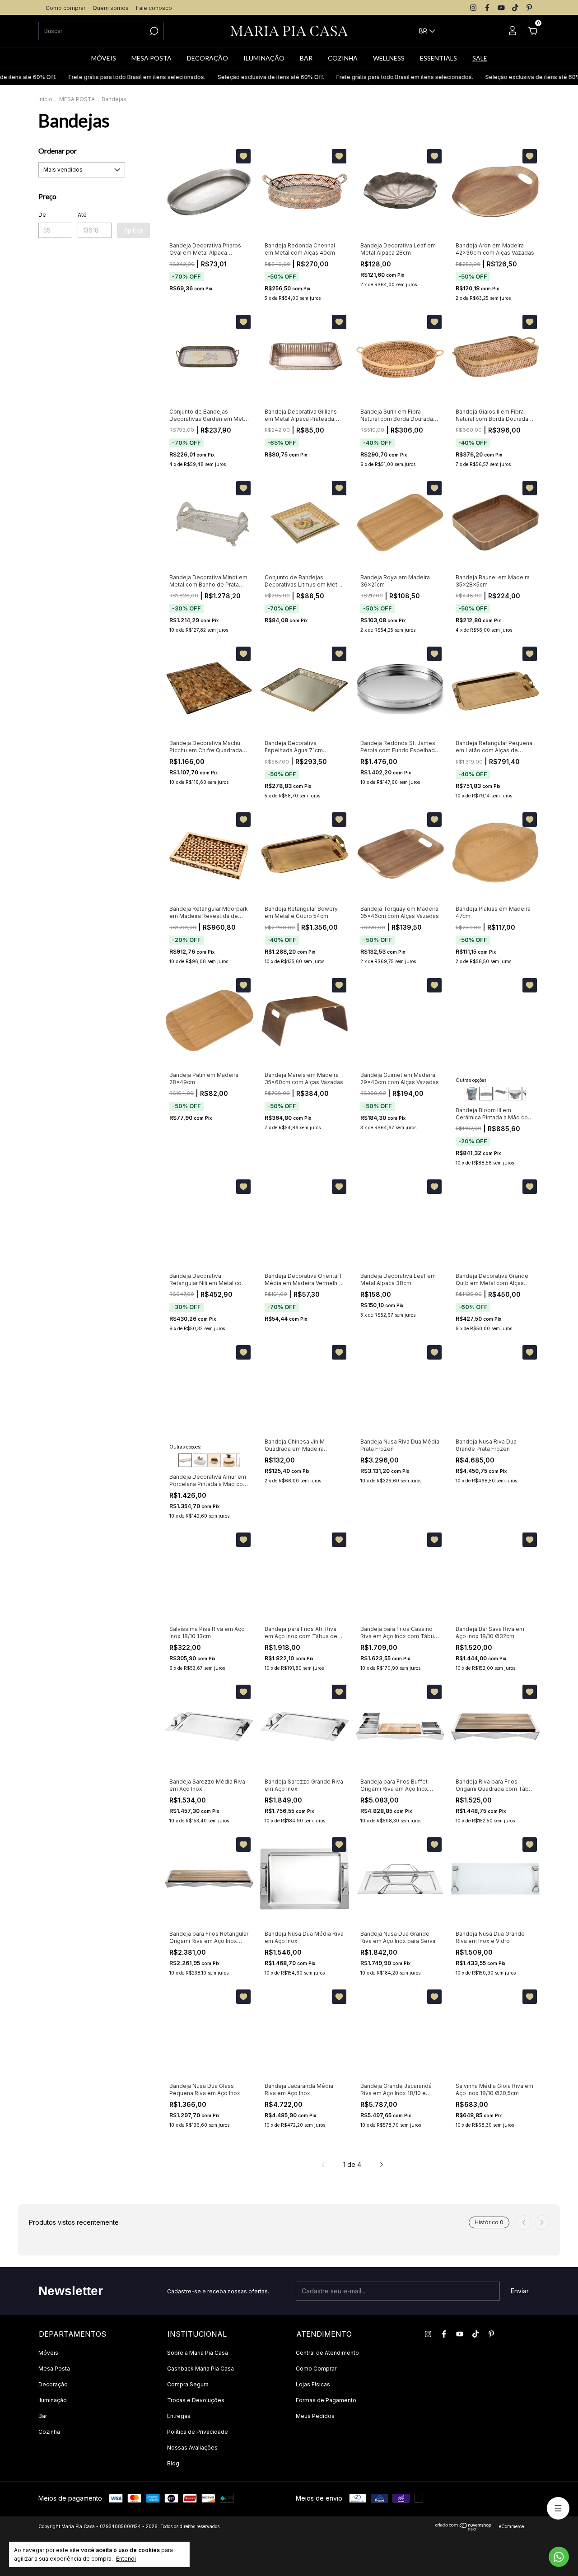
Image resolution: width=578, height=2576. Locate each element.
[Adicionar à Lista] (243, 156)
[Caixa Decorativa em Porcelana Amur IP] (214, 1460)
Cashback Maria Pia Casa (200, 2369)
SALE (480, 58)
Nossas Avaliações (192, 2448)
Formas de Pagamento (326, 2400)
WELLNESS (389, 58)
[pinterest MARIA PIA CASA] (529, 8)
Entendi (126, 2559)
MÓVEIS (104, 58)
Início (45, 99)
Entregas (179, 2416)
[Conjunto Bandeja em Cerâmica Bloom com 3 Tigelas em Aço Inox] (500, 1094)
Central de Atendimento (327, 2353)
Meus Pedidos (315, 2416)
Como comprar (65, 8)
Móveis (48, 2353)
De (42, 215)
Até (82, 215)
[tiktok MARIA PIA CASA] (515, 8)
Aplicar (133, 230)
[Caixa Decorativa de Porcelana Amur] (200, 1460)
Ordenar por (58, 151)
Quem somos (111, 8)
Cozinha (49, 2432)
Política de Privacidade (198, 2432)
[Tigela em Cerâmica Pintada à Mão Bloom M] (515, 1094)
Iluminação (53, 2400)
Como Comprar (316, 2369)
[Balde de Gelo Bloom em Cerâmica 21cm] (471, 1094)
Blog (173, 2463)
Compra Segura (188, 2384)
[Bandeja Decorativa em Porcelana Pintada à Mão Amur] (185, 1460)
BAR (306, 58)
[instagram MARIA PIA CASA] (473, 8)
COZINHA (343, 58)
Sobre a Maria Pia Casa (198, 2353)
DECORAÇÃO (207, 58)
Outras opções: (472, 1080)
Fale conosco (154, 8)
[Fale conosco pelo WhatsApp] (559, 2557)
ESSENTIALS (438, 58)
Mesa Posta (54, 2369)
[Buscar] (153, 31)
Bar (43, 2416)
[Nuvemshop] (464, 2528)
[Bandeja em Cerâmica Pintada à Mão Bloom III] (486, 1094)
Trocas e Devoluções (196, 2400)
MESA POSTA (151, 58)
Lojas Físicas (313, 2384)
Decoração (53, 2384)
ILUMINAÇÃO (264, 58)
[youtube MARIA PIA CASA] (501, 8)
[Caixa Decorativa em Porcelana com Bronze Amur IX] (228, 1460)
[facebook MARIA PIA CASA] (487, 8)
